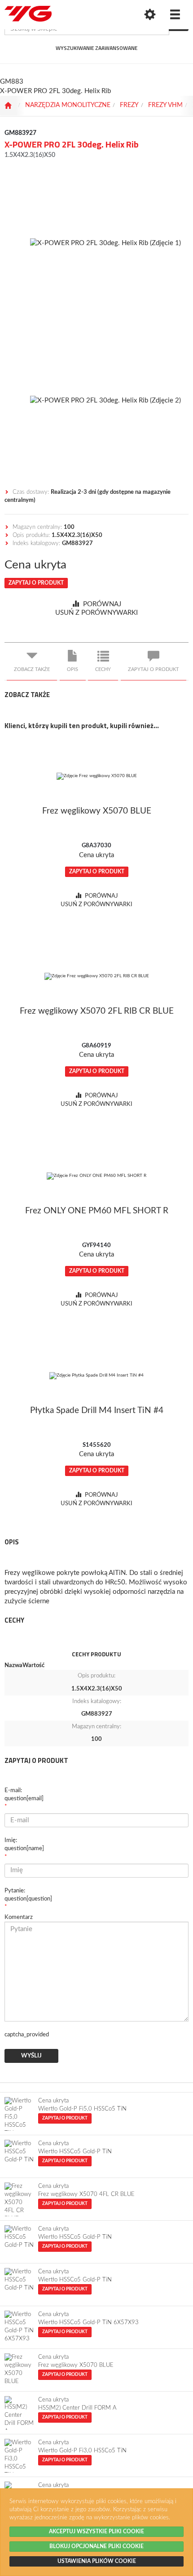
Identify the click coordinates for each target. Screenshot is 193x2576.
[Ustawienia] (150, 15)
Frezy (129, 105)
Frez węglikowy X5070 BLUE (76, 2365)
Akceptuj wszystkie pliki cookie (96, 2531)
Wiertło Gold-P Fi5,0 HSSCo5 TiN (82, 2109)
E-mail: (24, 1795)
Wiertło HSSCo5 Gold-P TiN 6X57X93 (88, 2323)
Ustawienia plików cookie (97, 2561)
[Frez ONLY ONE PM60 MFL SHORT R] (96, 1176)
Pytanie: (28, 1895)
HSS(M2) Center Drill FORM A (77, 2408)
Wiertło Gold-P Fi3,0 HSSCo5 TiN (82, 2451)
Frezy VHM (165, 105)
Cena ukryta (35, 565)
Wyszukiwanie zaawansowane (96, 48)
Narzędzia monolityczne (68, 105)
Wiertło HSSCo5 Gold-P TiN (75, 2152)
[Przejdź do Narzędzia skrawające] (8, 106)
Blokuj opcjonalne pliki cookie (96, 2546)
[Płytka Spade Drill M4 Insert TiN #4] (96, 1376)
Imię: (24, 1845)
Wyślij (31, 2056)
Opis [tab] (72, 669)
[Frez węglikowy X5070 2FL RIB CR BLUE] (96, 976)
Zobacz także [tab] (32, 669)
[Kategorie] (175, 15)
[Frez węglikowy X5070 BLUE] (96, 776)
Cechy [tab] (103, 669)
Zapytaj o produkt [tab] (154, 669)
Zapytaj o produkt (36, 583)
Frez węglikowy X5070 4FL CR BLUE (86, 2194)
